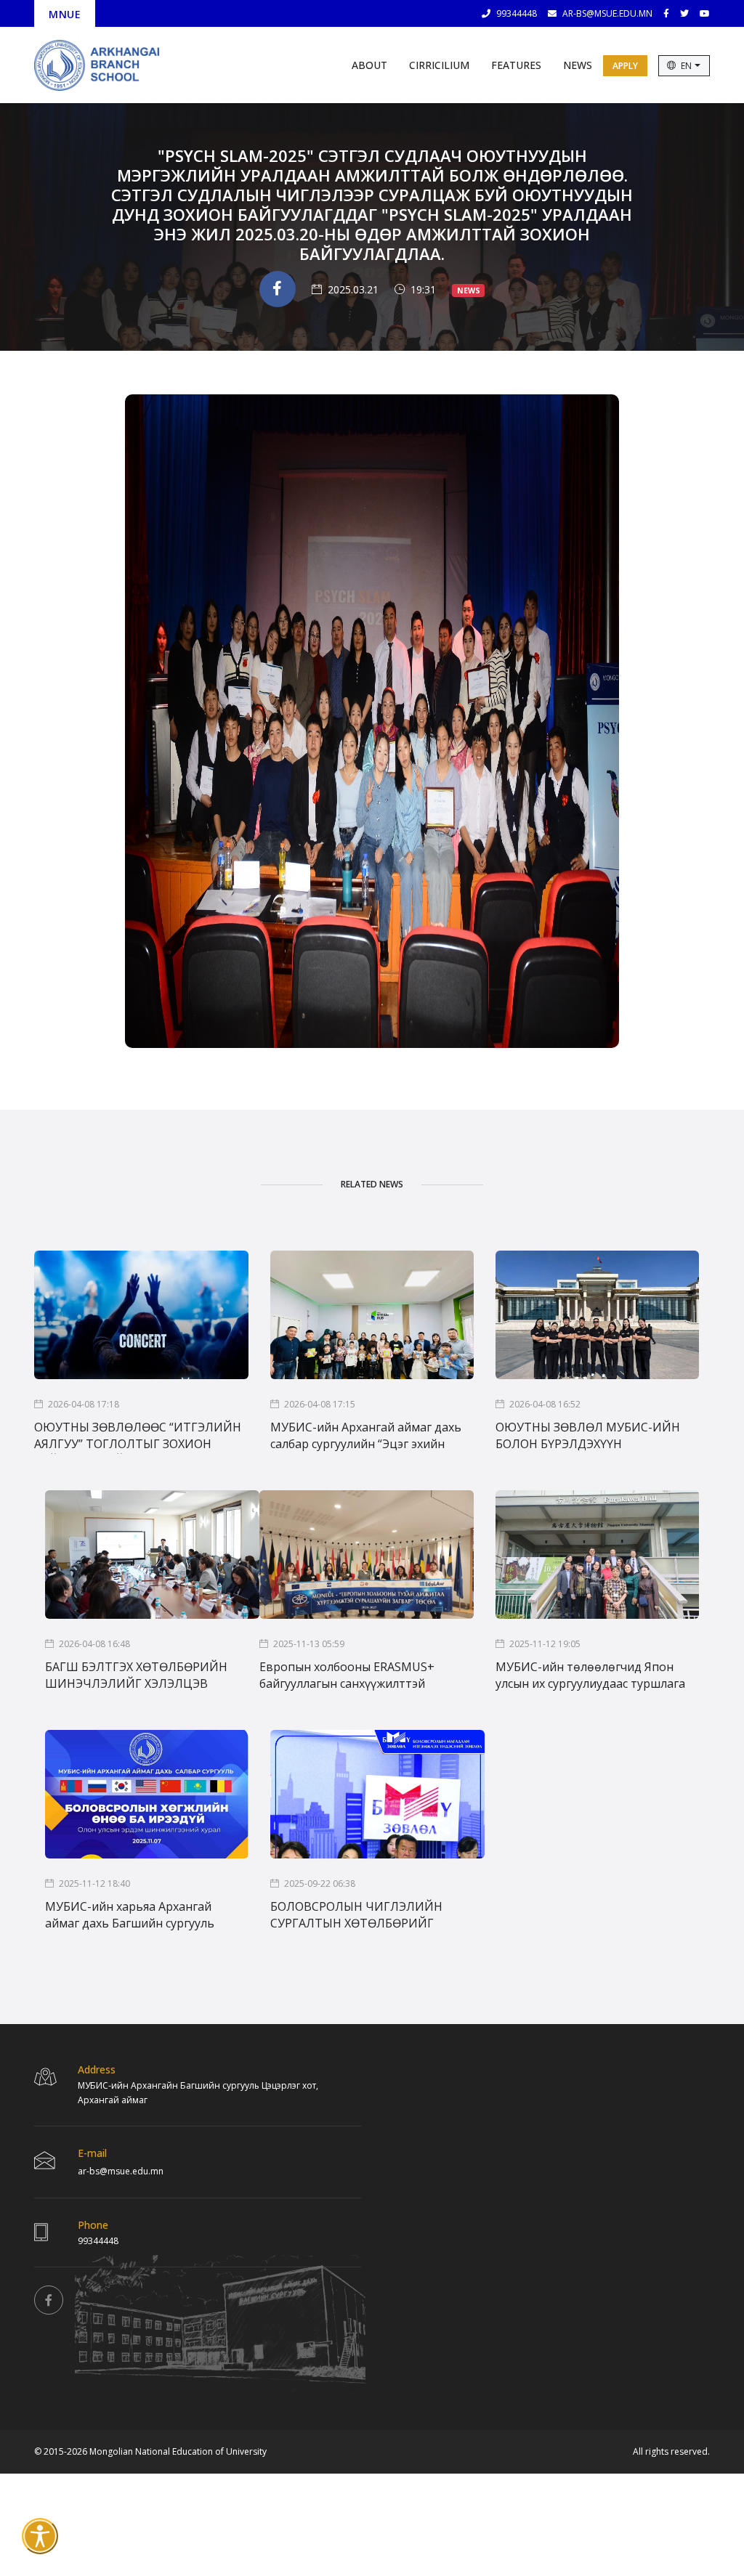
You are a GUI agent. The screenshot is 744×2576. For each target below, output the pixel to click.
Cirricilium (439, 65)
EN (687, 66)
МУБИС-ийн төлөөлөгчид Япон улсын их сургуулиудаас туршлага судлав (590, 1676)
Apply (625, 66)
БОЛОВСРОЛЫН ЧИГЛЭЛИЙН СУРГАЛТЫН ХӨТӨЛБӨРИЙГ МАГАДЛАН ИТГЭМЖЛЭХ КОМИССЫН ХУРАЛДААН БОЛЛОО (368, 1916)
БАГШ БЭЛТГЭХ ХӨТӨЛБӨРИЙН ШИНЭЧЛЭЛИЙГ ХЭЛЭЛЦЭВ (136, 1675)
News (578, 65)
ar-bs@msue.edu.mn (607, 13)
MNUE (65, 14)
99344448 (517, 13)
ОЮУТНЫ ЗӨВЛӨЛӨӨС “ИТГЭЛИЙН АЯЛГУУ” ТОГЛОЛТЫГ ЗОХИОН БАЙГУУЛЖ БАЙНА (138, 1437)
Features (516, 65)
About (369, 65)
